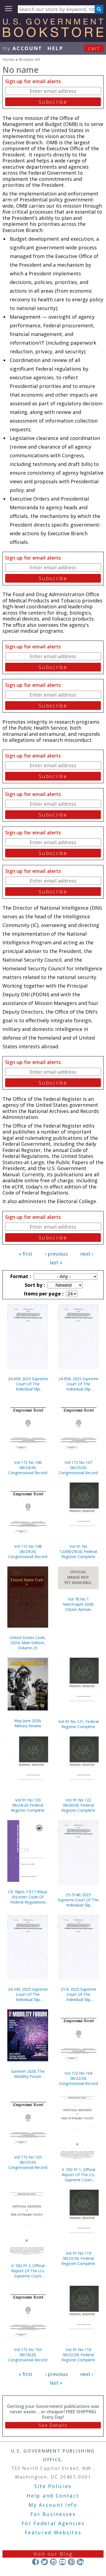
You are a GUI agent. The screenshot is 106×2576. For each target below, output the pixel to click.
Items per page (43, 1294)
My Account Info (53, 2505)
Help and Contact (53, 2496)
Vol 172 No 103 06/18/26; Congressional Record (28, 2355)
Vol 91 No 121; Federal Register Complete (78, 1724)
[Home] (53, 35)
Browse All (29, 59)
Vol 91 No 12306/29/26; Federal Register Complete (78, 1551)
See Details (53, 2425)
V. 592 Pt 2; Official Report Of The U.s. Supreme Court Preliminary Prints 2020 (28, 2271)
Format (20, 1276)
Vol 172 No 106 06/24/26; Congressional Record (28, 1467)
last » (56, 1262)
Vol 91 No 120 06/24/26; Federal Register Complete (28, 1805)
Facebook (35, 2562)
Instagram (53, 2562)
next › (87, 1254)
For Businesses (53, 2514)
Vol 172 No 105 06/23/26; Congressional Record (28, 2162)
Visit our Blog (53, 2554)
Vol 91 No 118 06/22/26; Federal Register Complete (78, 2355)
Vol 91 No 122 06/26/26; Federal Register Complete (78, 1805)
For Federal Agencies (53, 2523)
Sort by (34, 1285)
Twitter (44, 2562)
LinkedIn (80, 2562)
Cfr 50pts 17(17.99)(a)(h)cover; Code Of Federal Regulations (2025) (28, 1897)
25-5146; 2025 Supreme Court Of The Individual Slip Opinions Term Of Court (78, 1900)
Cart (94, 48)
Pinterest (71, 2562)
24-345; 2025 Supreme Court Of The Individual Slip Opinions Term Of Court (28, 1994)
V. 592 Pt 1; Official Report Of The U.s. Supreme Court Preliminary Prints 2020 (78, 2175)
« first (26, 1254)
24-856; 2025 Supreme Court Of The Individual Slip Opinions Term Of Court (78, 1384)
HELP (55, 48)
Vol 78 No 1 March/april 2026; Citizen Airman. (78, 1604)
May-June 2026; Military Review (28, 1723)
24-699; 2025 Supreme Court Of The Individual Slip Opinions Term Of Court (28, 1384)
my (22, 48)
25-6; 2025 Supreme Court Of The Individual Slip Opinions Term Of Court (78, 1994)
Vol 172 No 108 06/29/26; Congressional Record (28, 1551)
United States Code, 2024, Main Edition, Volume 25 (28, 1643)
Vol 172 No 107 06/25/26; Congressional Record (78, 1467)
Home (8, 59)
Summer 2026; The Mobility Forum (28, 2074)
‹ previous (56, 1254)
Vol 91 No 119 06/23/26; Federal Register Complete (78, 2258)
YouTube (62, 2562)
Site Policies (53, 2486)
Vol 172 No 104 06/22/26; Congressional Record (78, 2078)
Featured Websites (53, 2532)
